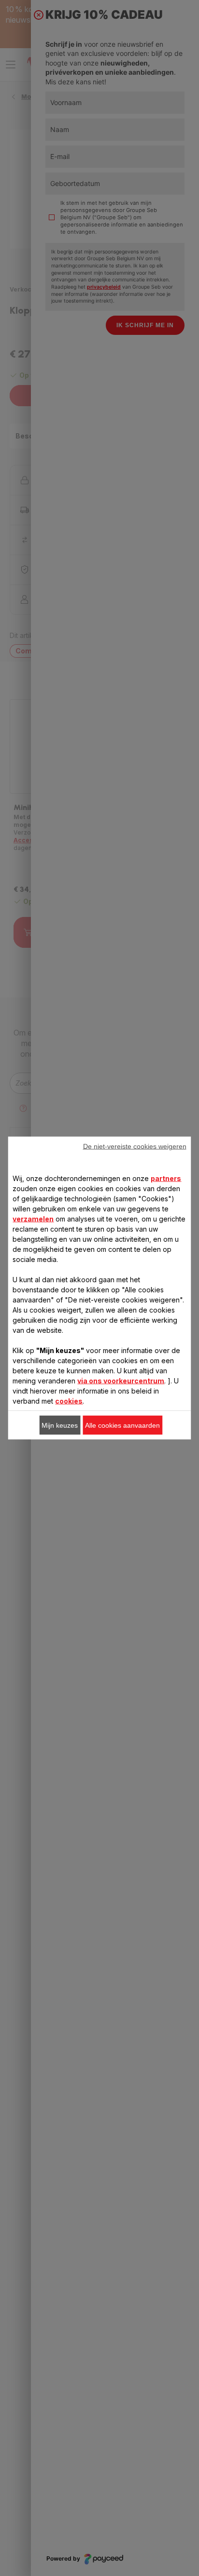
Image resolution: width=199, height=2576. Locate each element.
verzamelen (33, 1219)
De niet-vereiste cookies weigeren (135, 1146)
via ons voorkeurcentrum (121, 1381)
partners (166, 1178)
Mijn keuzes (60, 1425)
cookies (69, 1401)
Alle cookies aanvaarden (122, 1425)
